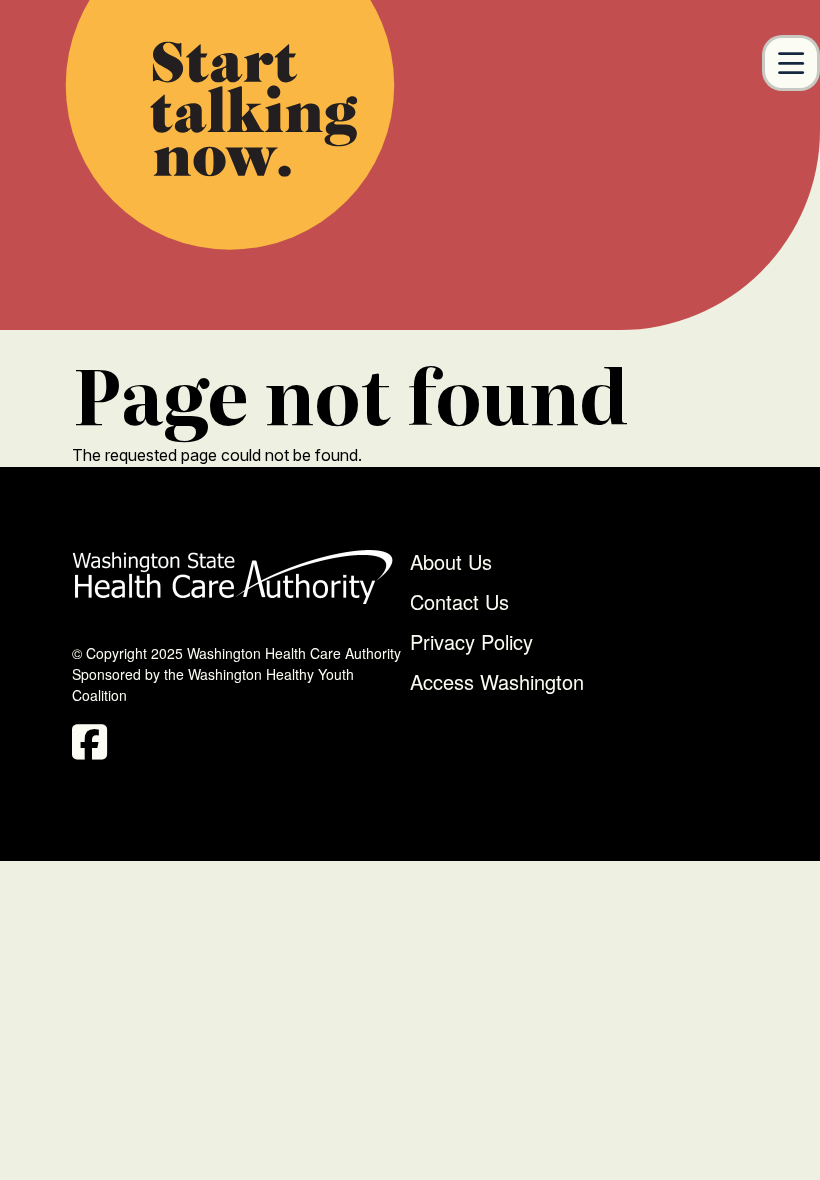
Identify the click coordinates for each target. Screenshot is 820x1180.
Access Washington (500, 681)
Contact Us (459, 601)
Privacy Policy (471, 641)
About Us (451, 561)
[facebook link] (94, 747)
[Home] (230, 125)
